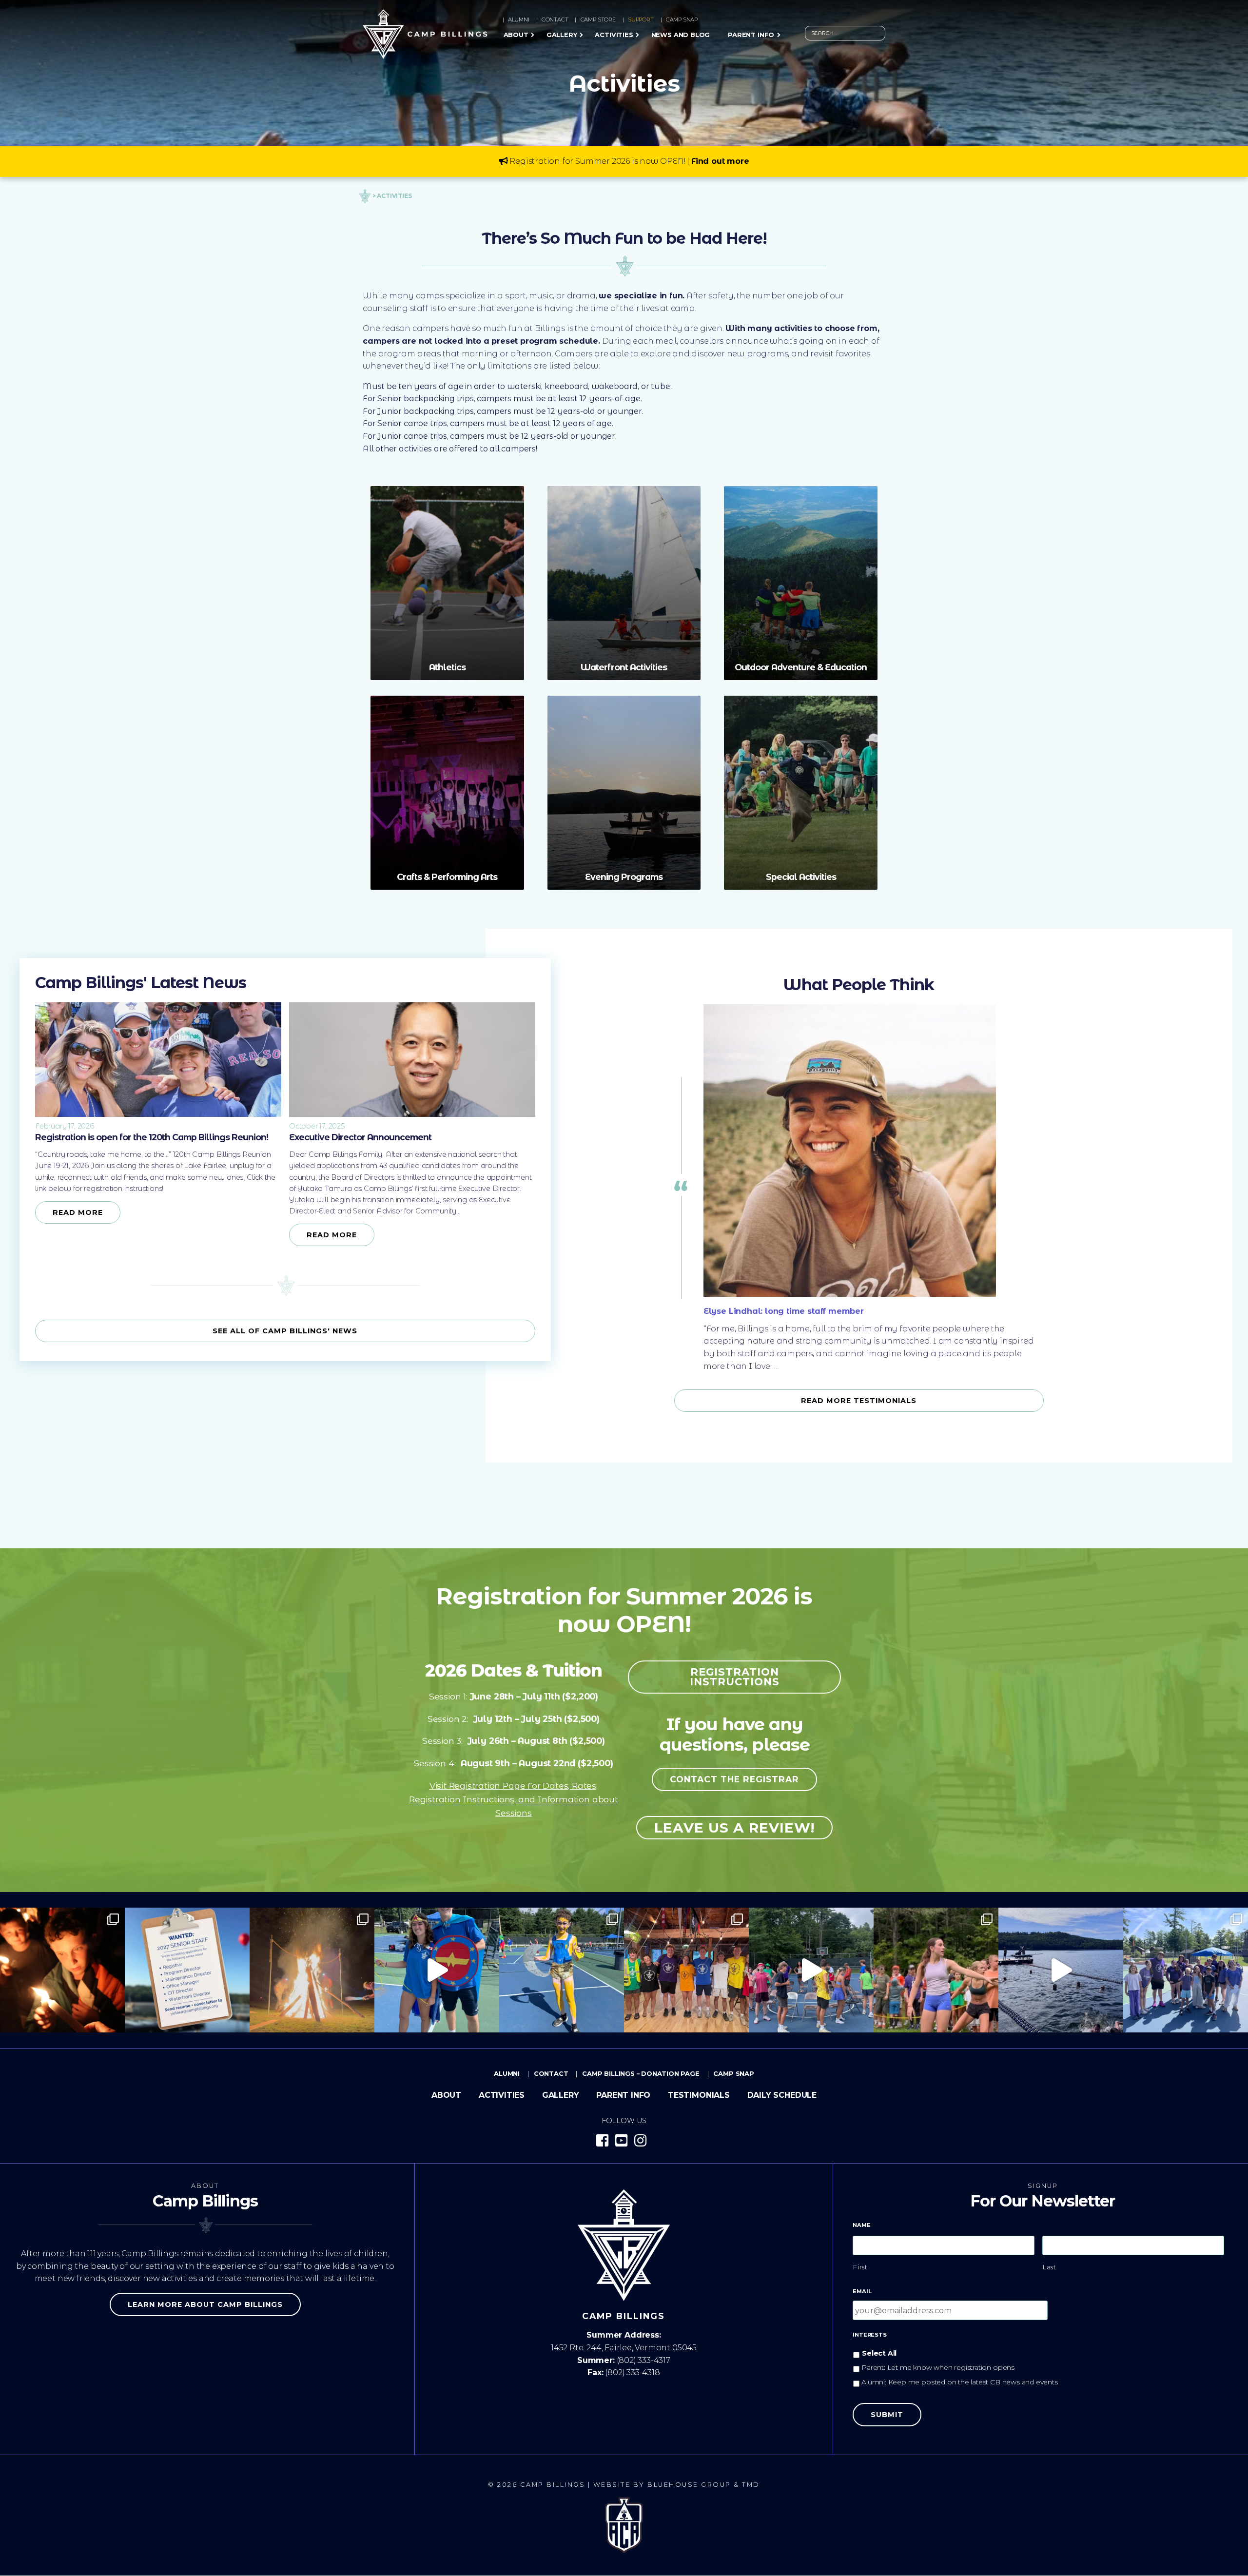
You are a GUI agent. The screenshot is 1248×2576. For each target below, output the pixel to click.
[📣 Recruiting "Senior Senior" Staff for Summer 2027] (187, 1970)
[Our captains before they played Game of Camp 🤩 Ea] (686, 1970)
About (516, 35)
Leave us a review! (734, 1828)
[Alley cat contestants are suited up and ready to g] (562, 1970)
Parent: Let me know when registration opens (938, 2367)
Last (1050, 2267)
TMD (751, 2485)
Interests (869, 2335)
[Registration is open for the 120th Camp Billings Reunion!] (158, 1114)
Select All (879, 2353)
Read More (78, 1212)
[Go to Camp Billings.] (365, 195)
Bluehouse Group (689, 2485)
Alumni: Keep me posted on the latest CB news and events (960, 2382)
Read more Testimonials (859, 1401)
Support (641, 20)
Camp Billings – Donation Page (641, 2073)
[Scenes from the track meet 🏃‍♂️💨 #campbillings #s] (936, 1970)
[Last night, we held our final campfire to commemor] (62, 1970)
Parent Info (751, 35)
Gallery (562, 35)
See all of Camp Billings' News (285, 1331)
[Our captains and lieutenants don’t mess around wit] (811, 1970)
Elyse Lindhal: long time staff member (784, 1311)
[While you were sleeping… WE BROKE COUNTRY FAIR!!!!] (1186, 1970)
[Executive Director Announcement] (412, 1114)
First (860, 2267)
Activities (614, 35)
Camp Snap (682, 20)
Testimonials (699, 2095)
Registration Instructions (735, 1677)
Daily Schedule (782, 2095)
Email (862, 2291)
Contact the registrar (734, 1779)
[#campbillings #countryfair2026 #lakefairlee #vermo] (1061, 1970)
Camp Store (598, 20)
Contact (555, 20)
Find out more (720, 161)
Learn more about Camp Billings (205, 2304)
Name (861, 2225)
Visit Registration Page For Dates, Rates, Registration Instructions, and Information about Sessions (514, 1799)
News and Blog (681, 35)
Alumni (519, 20)
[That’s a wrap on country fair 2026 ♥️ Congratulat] (312, 1970)
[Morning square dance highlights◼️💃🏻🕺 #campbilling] (437, 1970)
